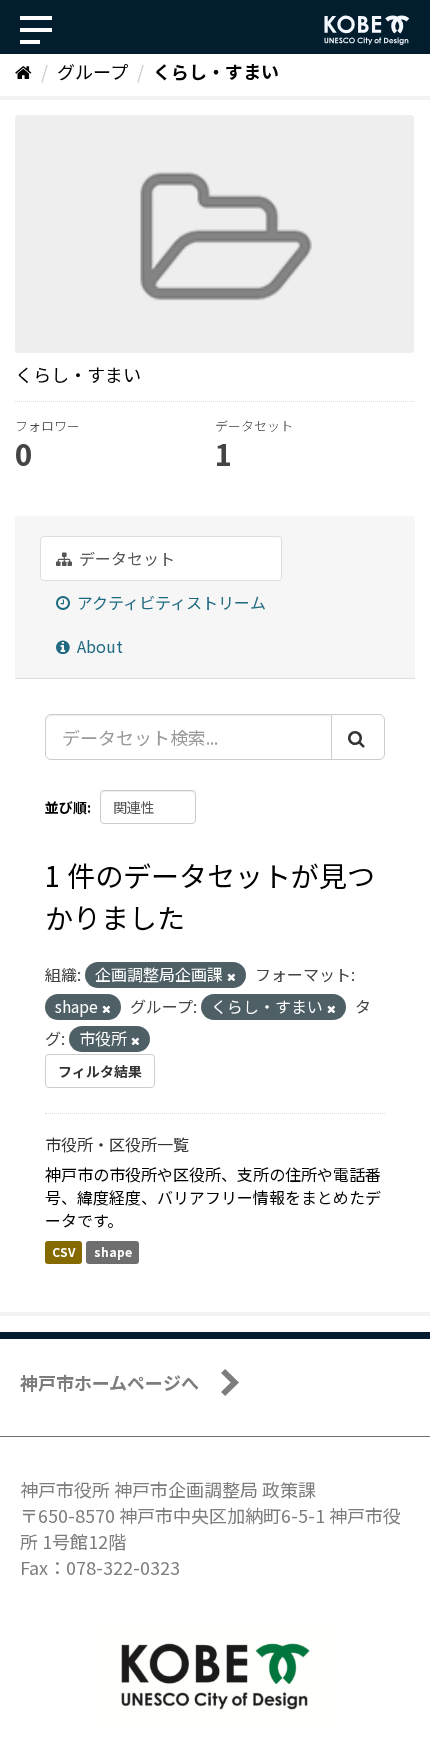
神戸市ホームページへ (109, 1382)
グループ (92, 71)
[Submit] (358, 737)
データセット (125, 558)
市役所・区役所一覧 (117, 1144)
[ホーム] (23, 71)
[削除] (231, 976)
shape (113, 1251)
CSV (63, 1251)
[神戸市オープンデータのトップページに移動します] (367, 30)
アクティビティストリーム (169, 602)
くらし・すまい (216, 71)
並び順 (66, 807)
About (98, 646)
